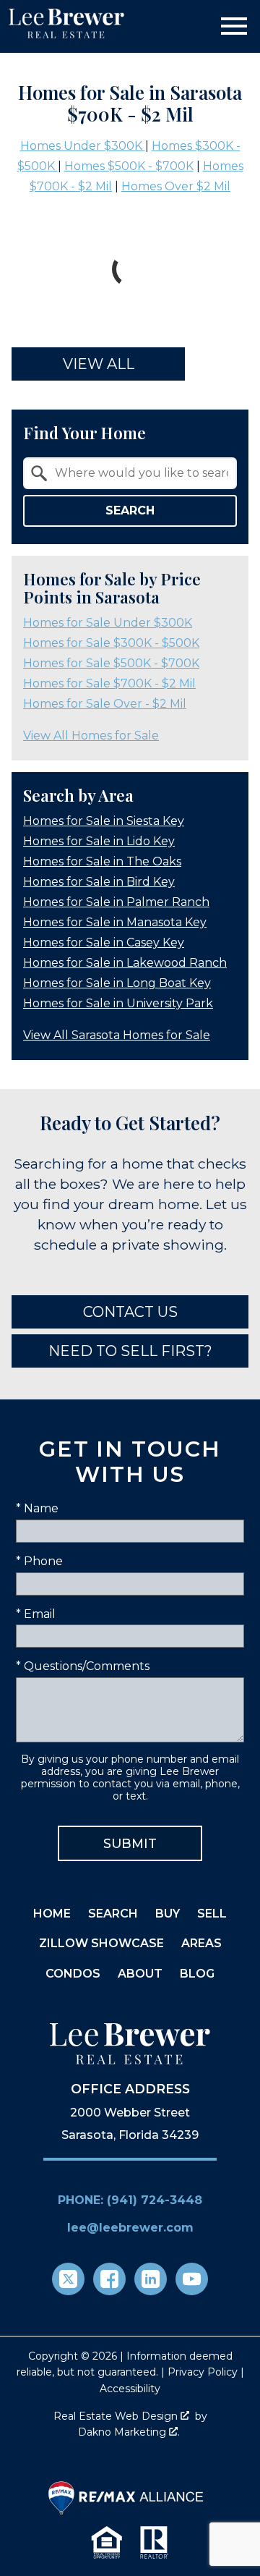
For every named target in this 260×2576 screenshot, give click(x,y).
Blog (197, 1974)
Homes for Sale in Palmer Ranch (116, 902)
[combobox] (130, 473)
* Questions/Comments (83, 1666)
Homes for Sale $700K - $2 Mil (109, 683)
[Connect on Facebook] (109, 2279)
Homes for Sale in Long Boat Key (117, 983)
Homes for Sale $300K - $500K (111, 643)
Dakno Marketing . (129, 2432)
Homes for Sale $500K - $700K (111, 663)
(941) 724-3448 (155, 2200)
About (140, 1974)
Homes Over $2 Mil (176, 186)
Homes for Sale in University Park (118, 1003)
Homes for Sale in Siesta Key (104, 821)
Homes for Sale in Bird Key (99, 882)
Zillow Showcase (101, 1943)
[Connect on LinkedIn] (151, 2279)
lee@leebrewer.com (130, 2228)
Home (52, 1914)
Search (130, 510)
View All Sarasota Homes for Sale (117, 1035)
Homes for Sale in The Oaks (102, 861)
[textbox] (139, 473)
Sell (212, 1914)
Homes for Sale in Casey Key (104, 942)
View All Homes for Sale (91, 736)
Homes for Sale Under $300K (108, 623)
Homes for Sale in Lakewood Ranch (125, 963)
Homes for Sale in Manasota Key (115, 922)
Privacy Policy (203, 2372)
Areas (201, 1943)
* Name (37, 1508)
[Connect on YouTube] (192, 2279)
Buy (168, 1914)
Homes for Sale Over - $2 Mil (105, 704)
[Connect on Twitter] (68, 2279)
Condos (73, 1974)
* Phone (39, 1561)
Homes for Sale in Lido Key (99, 841)
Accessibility (130, 2389)
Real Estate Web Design (117, 2416)
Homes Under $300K (83, 146)
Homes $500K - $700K (129, 166)
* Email (36, 1614)
